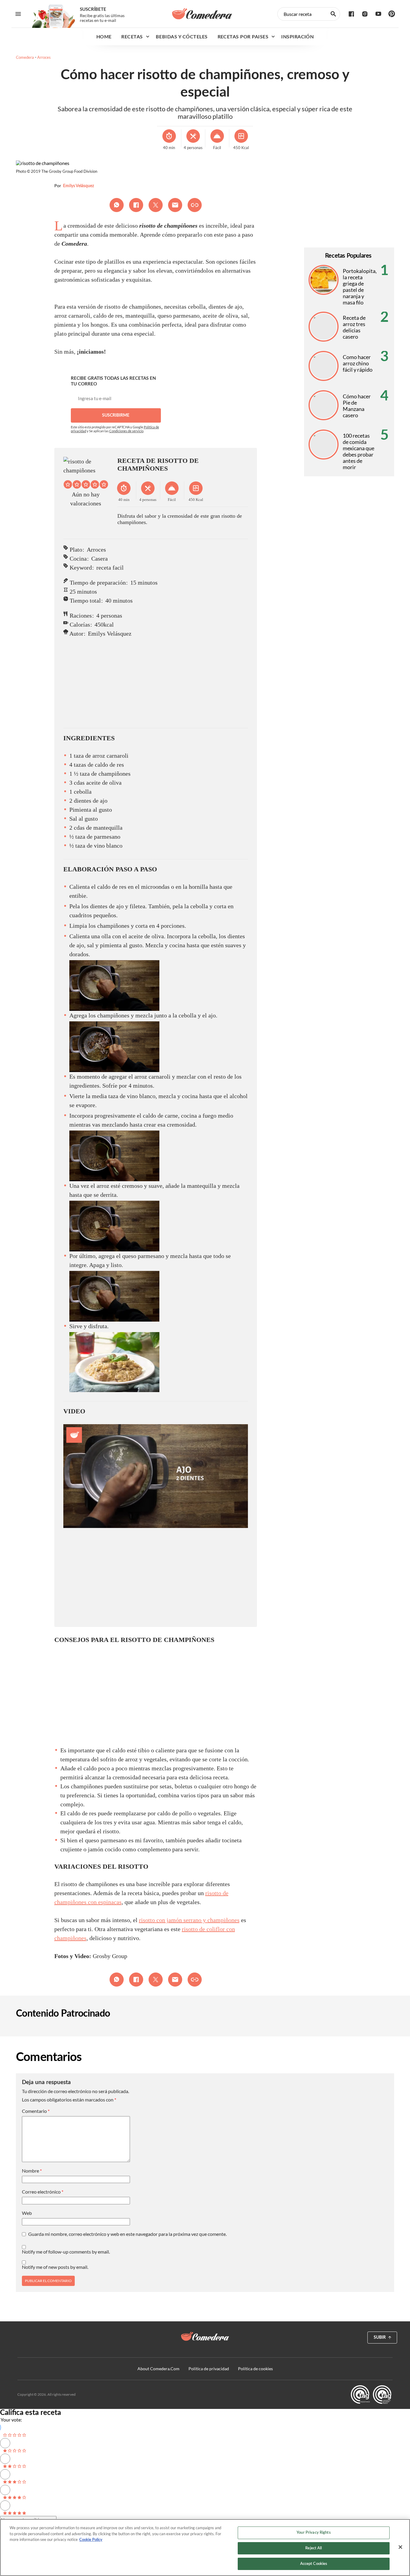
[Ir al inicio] (205, 2336)
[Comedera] (202, 14)
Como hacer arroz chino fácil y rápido (358, 363)
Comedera (25, 57)
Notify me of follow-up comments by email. (66, 2252)
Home (104, 37)
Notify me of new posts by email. (55, 2267)
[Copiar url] (195, 205)
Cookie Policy (91, 2540)
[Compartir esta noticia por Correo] (175, 205)
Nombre (32, 2171)
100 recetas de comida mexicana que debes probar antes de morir (359, 451)
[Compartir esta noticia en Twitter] (156, 205)
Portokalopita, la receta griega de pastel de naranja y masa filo (360, 287)
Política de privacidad (209, 2369)
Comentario (36, 2111)
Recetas (132, 37)
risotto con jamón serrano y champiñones (189, 1920)
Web (27, 2213)
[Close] (400, 2547)
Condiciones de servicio (126, 431)
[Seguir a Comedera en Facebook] (351, 14)
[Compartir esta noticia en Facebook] (136, 205)
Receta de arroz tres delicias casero (354, 327)
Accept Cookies (314, 2564)
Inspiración (297, 37)
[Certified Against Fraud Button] (371, 2395)
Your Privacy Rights (314, 2533)
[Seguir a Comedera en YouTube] (378, 14)
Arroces (44, 57)
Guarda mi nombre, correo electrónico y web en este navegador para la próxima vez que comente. (127, 2234)
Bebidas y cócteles (182, 37)
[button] (68, 484)
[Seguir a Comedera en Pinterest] (392, 14)
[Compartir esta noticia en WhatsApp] (117, 205)
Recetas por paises (243, 37)
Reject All (314, 2548)
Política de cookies (255, 2369)
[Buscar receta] (333, 14)
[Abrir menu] (18, 14)
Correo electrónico (43, 2192)
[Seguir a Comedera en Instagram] (365, 14)
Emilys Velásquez (78, 186)
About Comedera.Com (158, 2369)
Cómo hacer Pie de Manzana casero (357, 406)
